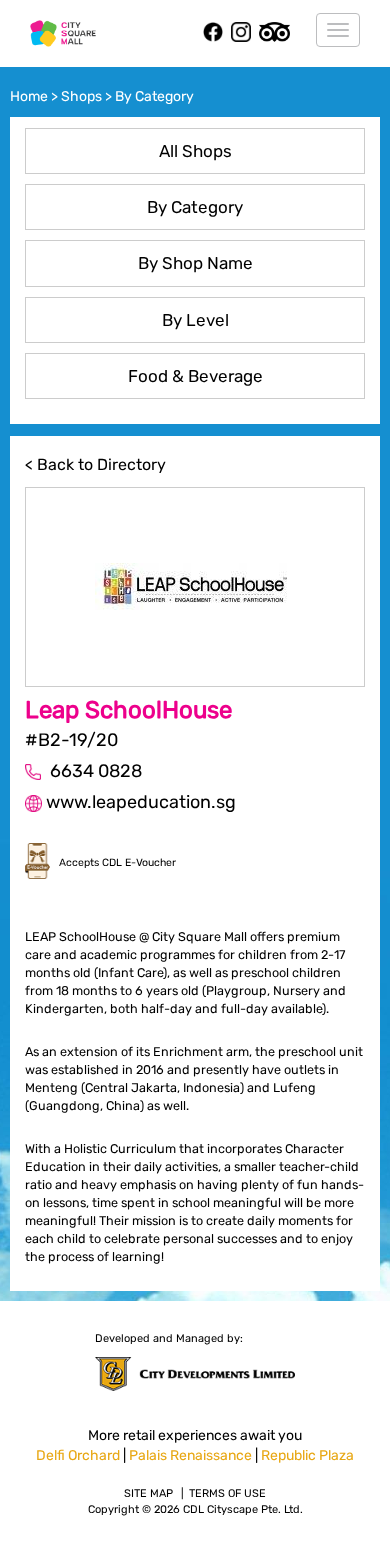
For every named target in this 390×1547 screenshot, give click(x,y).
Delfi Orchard (78, 1455)
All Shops (195, 151)
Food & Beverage (195, 376)
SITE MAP (148, 1493)
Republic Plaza (307, 1455)
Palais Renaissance (190, 1455)
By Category (195, 207)
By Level (195, 320)
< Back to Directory (95, 464)
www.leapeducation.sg (141, 802)
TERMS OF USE (227, 1493)
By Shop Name (195, 263)
